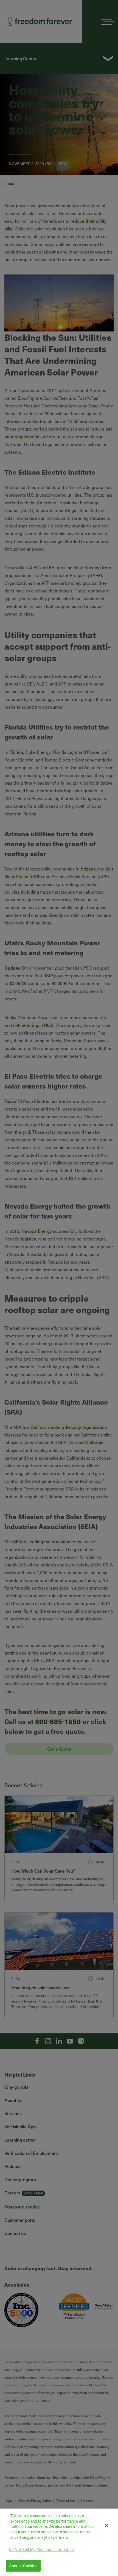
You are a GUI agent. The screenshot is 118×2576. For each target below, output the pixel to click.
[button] (107, 2525)
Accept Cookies (23, 2566)
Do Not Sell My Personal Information (41, 2549)
